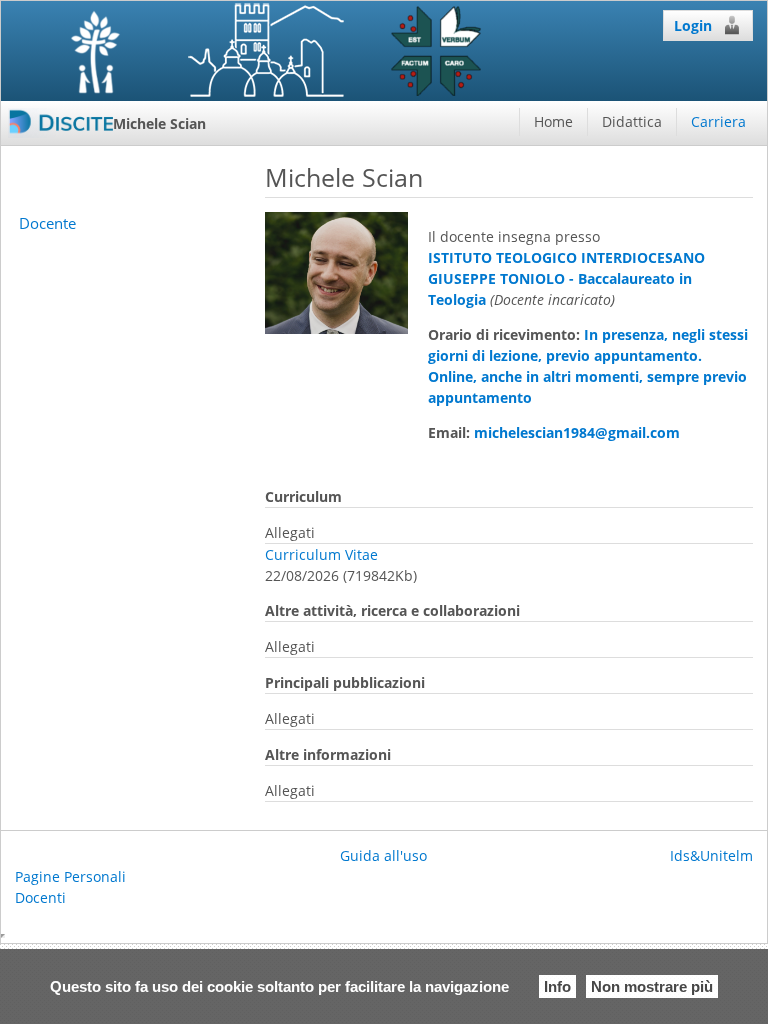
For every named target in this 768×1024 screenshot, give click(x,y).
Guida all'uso (383, 855)
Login (693, 25)
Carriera (718, 121)
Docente (47, 223)
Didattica (632, 121)
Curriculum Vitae (321, 554)
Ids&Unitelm (711, 855)
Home (553, 121)
